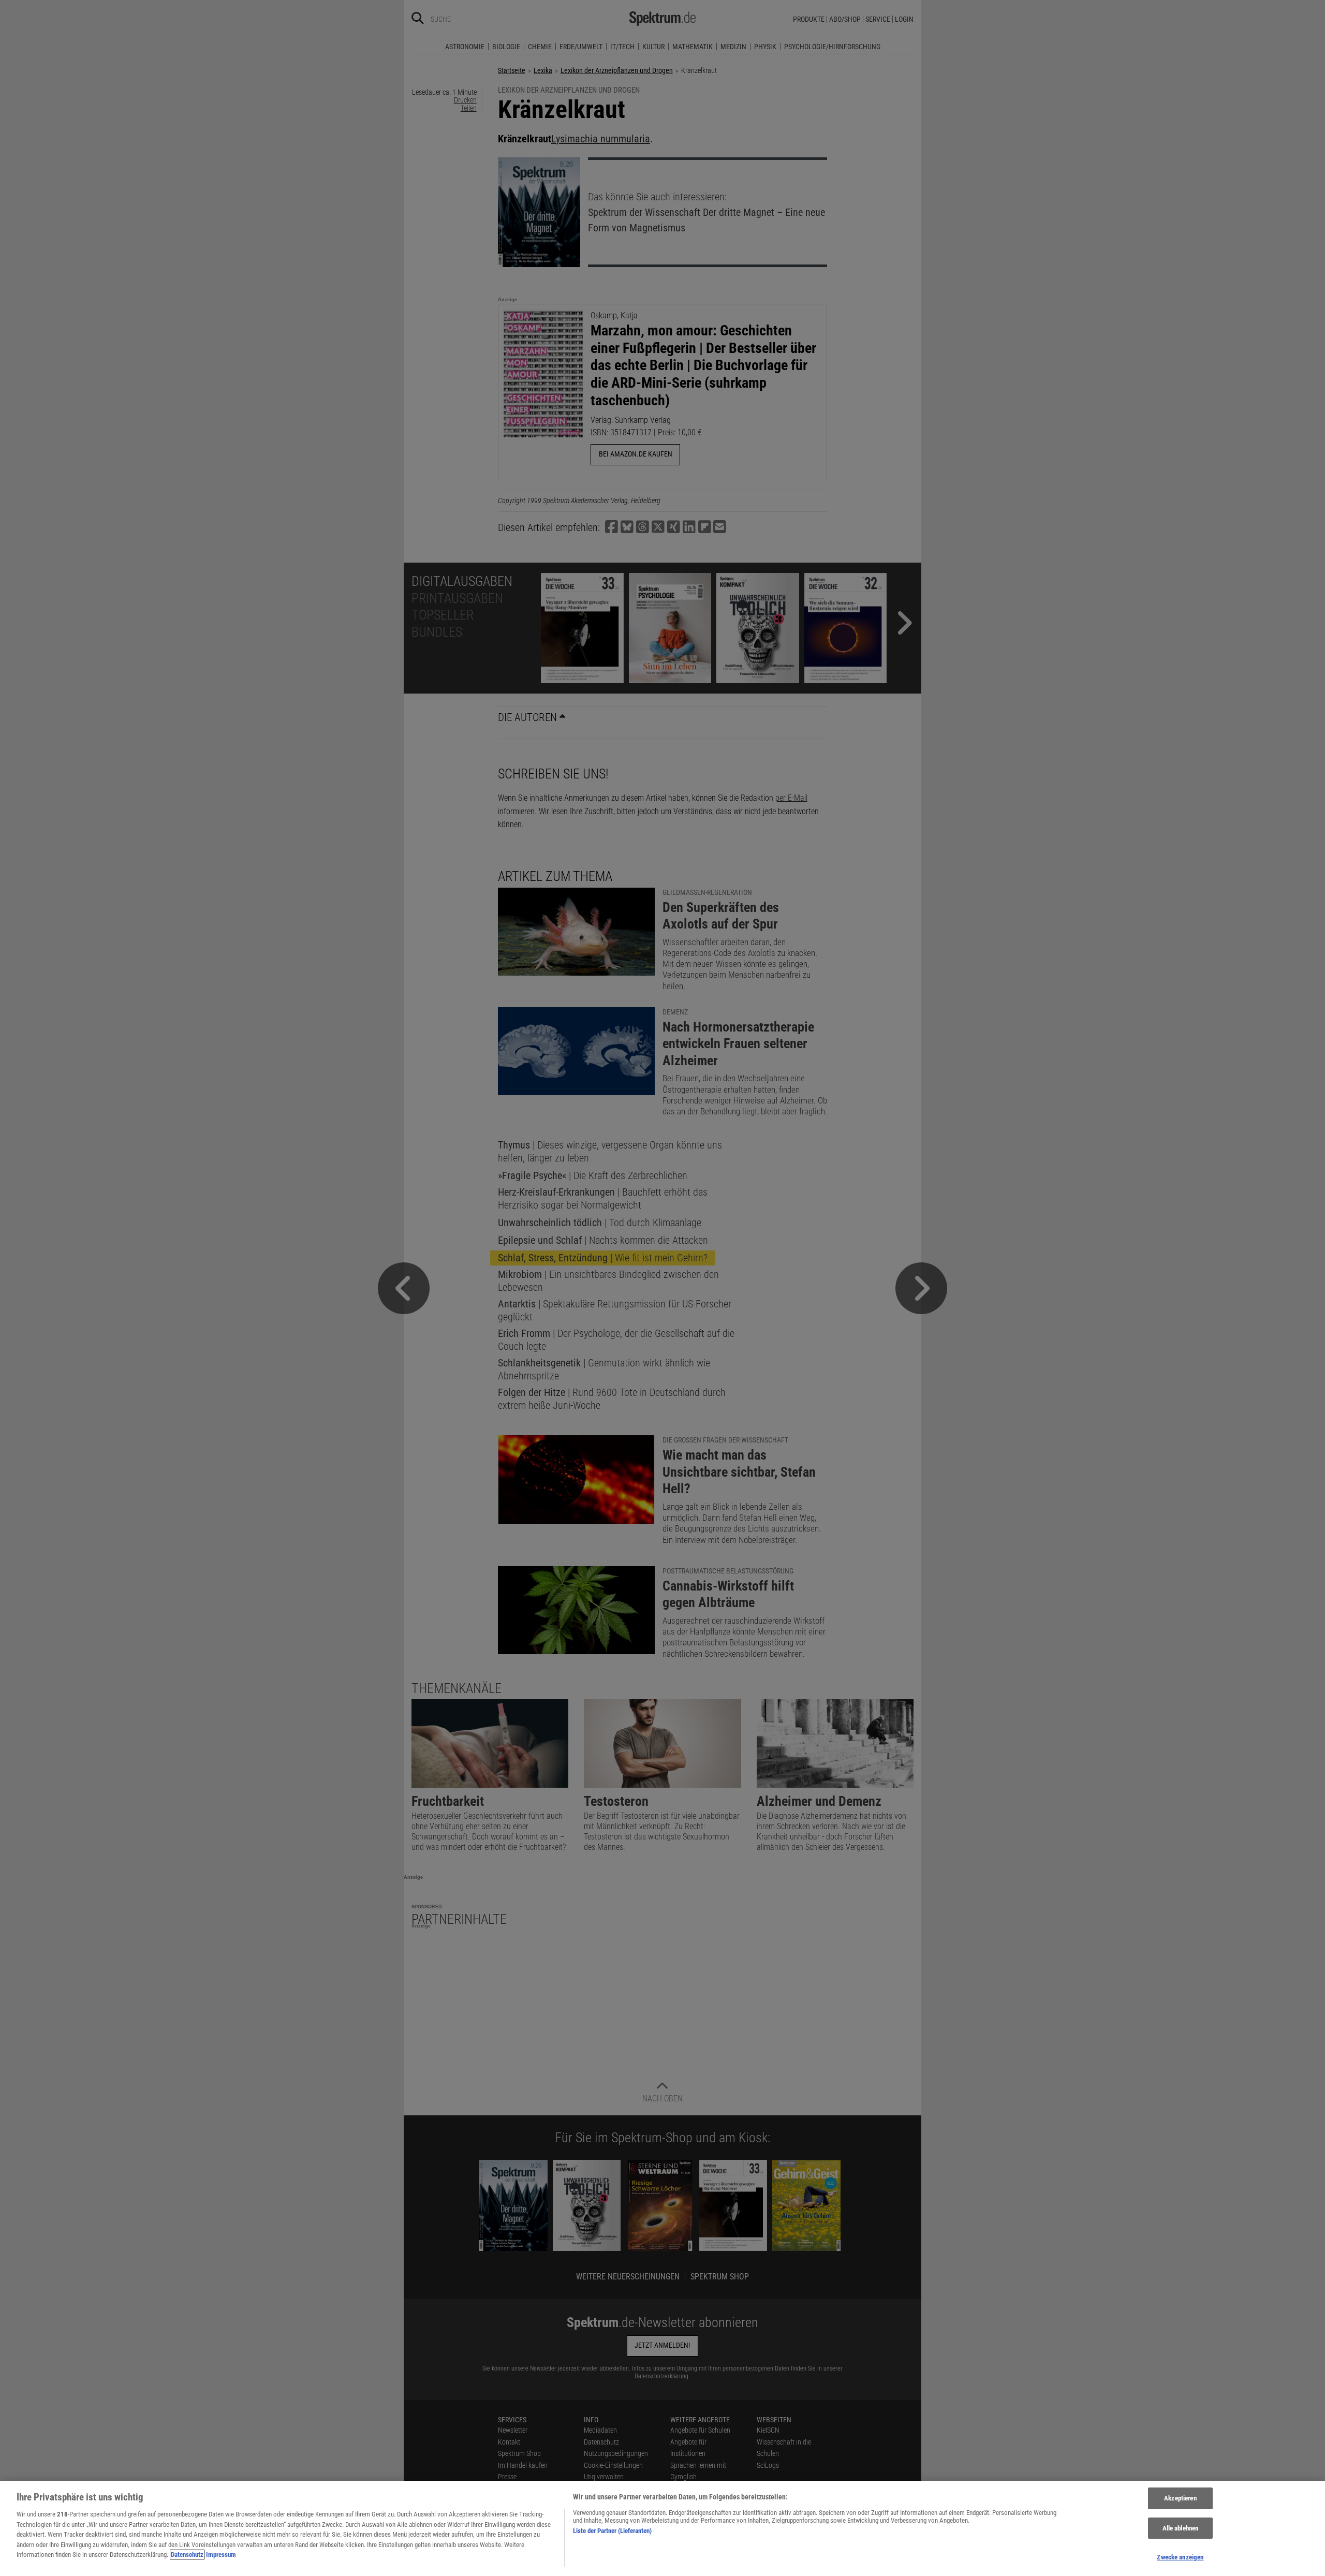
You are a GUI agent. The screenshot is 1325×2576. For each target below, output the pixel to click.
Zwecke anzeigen (1180, 2557)
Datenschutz (187, 2555)
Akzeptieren (1180, 2498)
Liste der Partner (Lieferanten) (612, 2531)
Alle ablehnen (1181, 2528)
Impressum (221, 2555)
